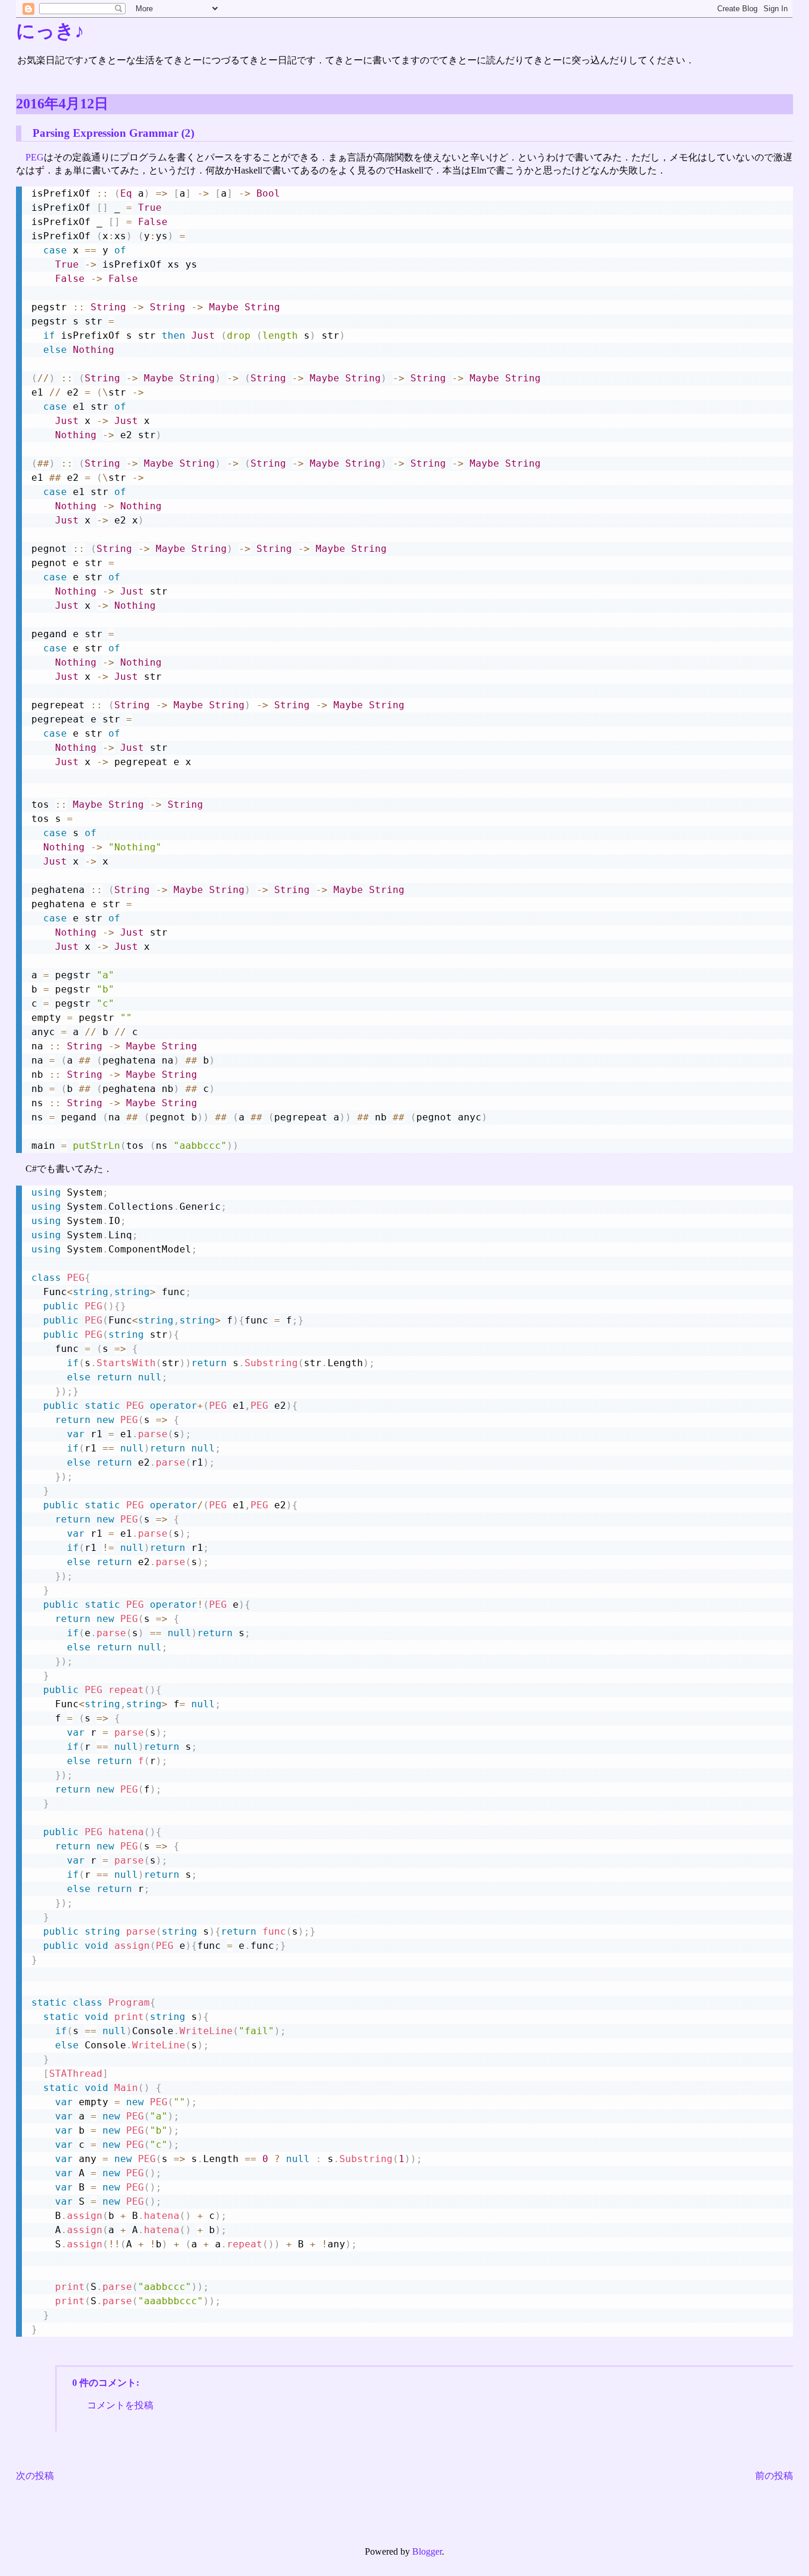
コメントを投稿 (120, 2405)
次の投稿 (35, 2476)
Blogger (427, 2551)
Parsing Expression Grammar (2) (113, 133)
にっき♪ (50, 31)
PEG (35, 157)
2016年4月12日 (62, 104)
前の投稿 (774, 2476)
